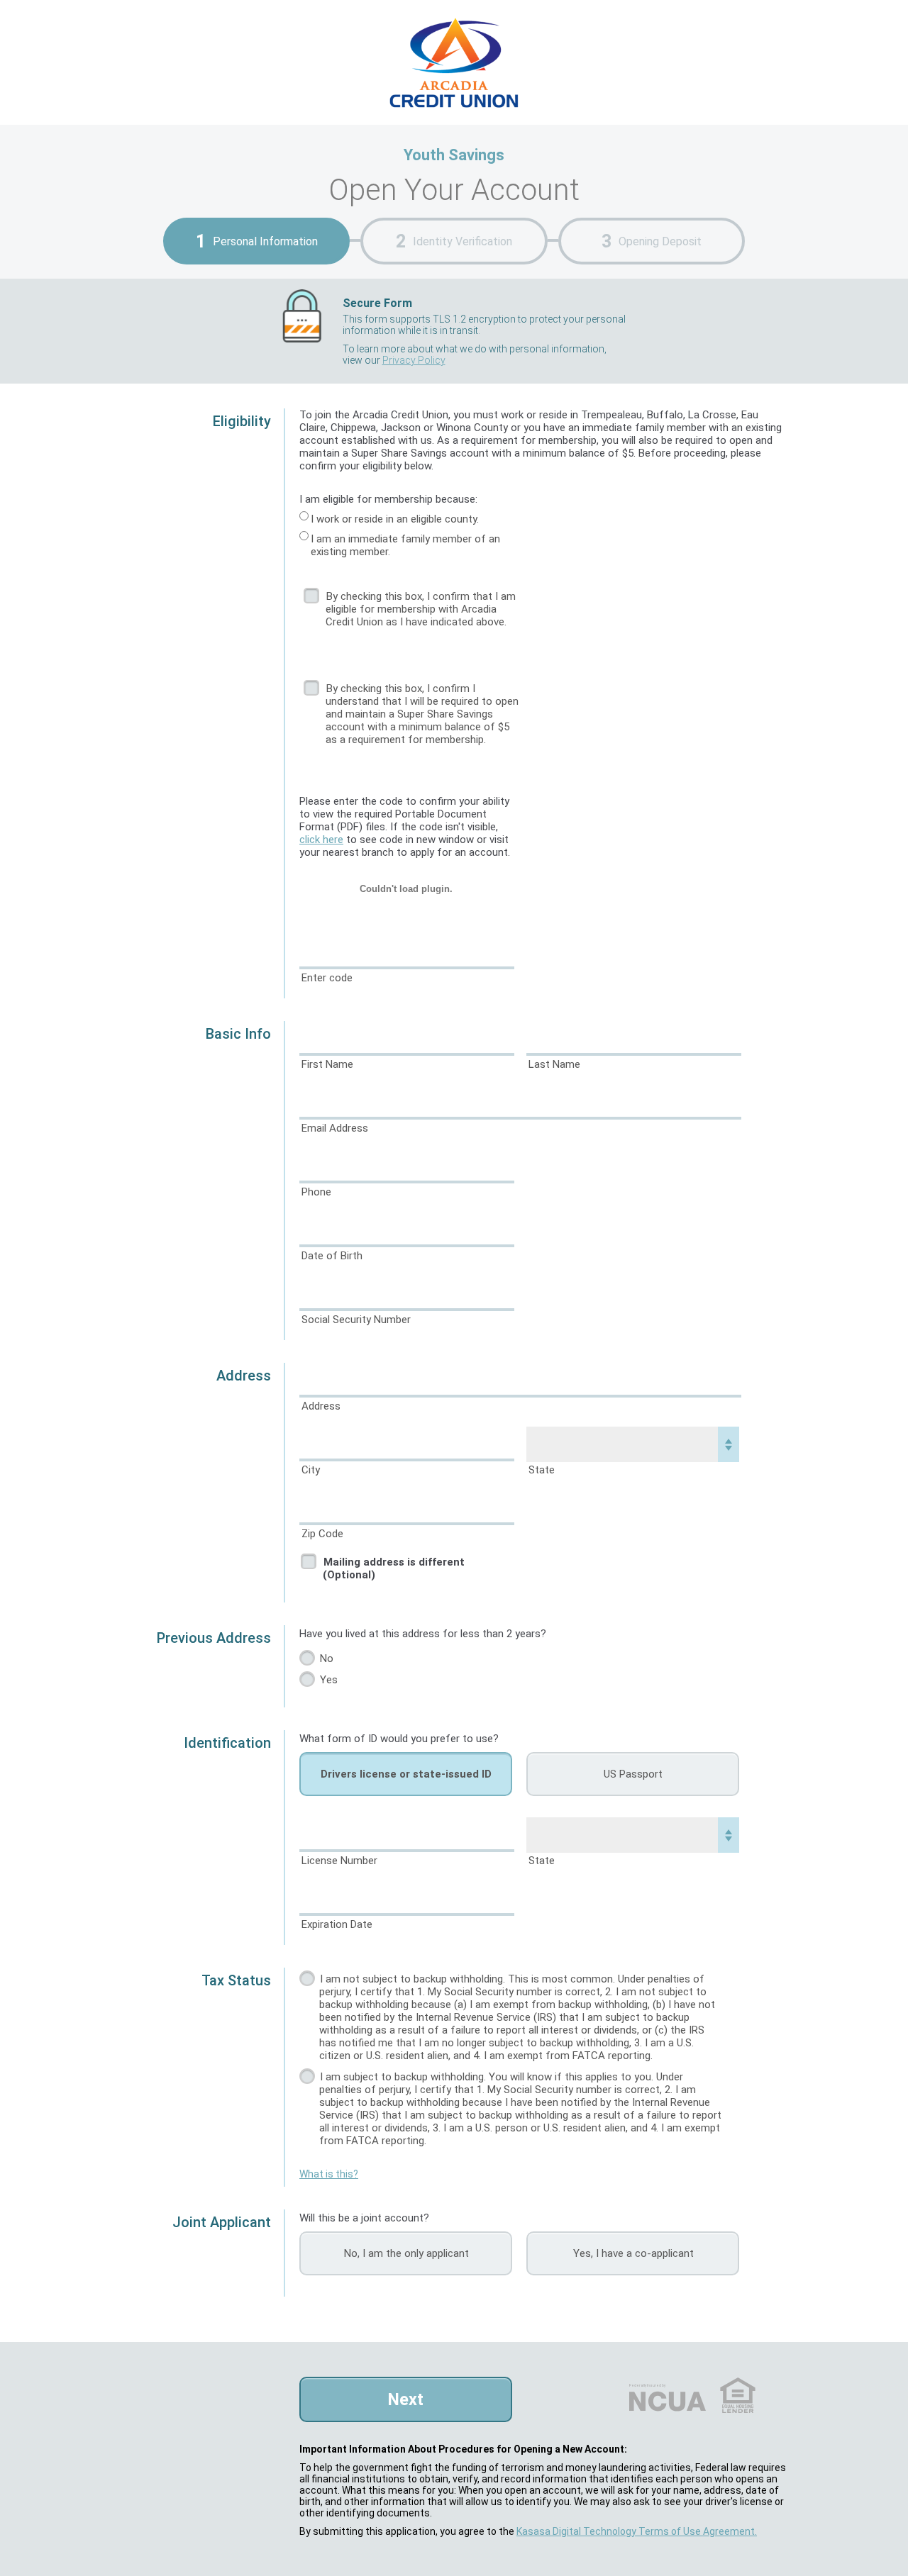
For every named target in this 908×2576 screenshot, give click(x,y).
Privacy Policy (414, 360)
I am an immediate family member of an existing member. (405, 545)
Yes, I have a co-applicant (633, 2253)
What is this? (329, 2174)
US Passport (633, 1774)
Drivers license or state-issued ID (406, 1774)
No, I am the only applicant (406, 2253)
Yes (329, 1680)
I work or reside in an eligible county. (395, 519)
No (327, 1658)
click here (321, 840)
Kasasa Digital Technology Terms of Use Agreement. (637, 2531)
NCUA (647, 2385)
